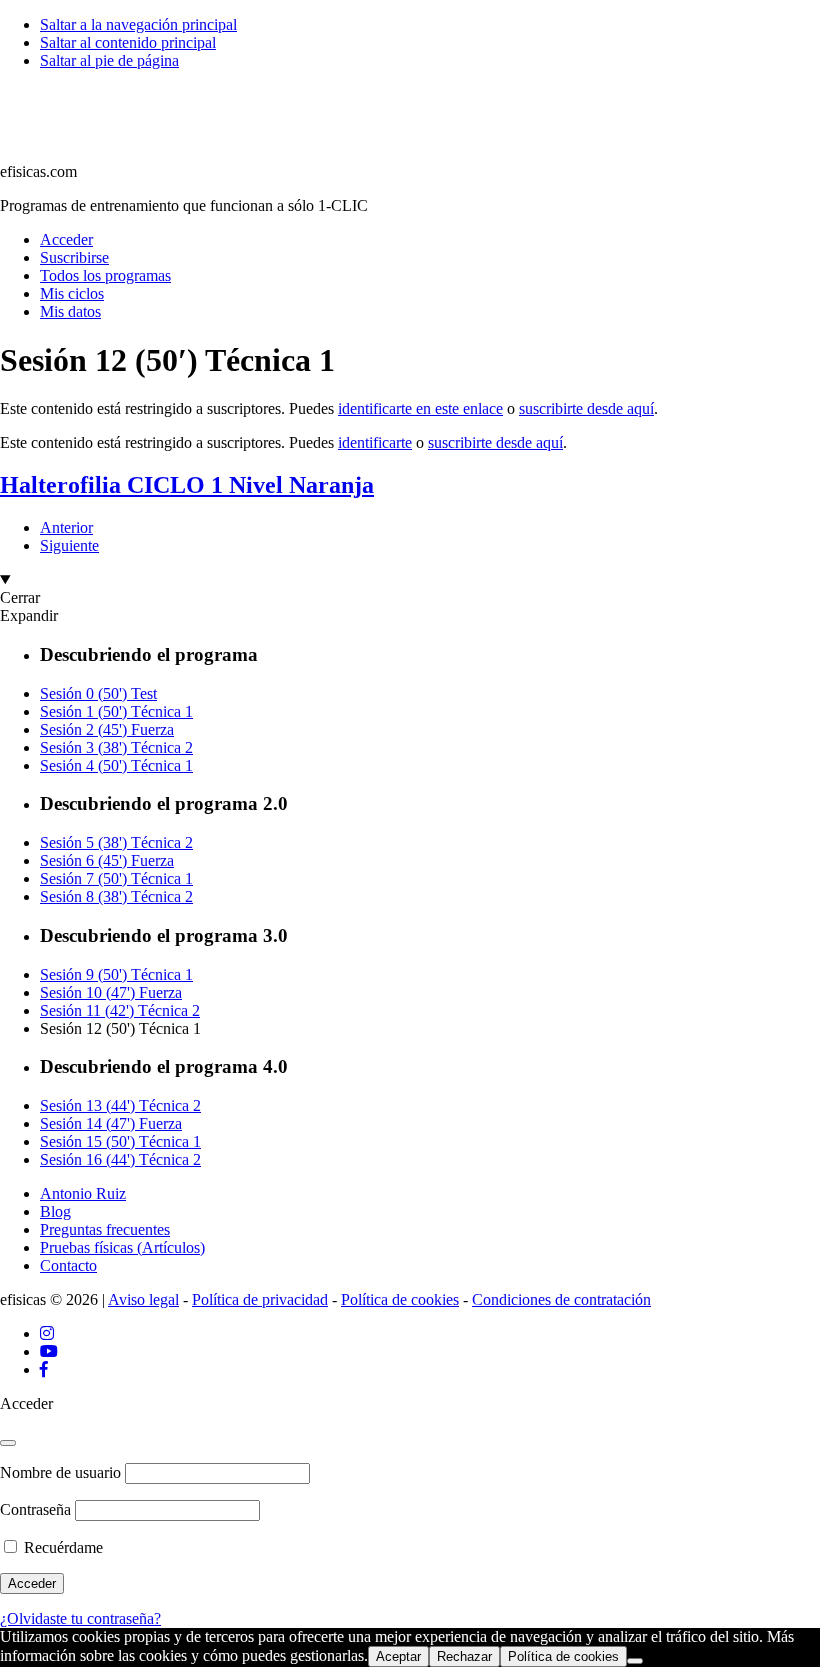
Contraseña (35, 1509)
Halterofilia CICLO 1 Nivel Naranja (187, 485)
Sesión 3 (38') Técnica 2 (116, 747)
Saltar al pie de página (109, 60)
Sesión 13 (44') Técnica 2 (120, 1105)
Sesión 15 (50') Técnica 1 (120, 1141)
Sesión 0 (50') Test (98, 693)
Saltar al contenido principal (128, 42)
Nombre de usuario (60, 1472)
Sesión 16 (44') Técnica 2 (120, 1159)
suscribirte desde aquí (586, 408)
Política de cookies (400, 1299)
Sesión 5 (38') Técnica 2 (116, 842)
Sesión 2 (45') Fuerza (107, 729)
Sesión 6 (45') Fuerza (107, 860)
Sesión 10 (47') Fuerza (111, 992)
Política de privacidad (260, 1299)
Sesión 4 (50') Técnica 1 (116, 765)
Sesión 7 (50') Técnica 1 (116, 878)
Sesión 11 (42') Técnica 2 (120, 1010)
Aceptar (398, 1656)
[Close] (8, 1443)
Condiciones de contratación (561, 1299)
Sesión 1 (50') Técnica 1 (116, 711)
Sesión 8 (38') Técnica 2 (116, 896)
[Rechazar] (635, 1661)
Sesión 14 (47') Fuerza (111, 1123)
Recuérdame (61, 1547)
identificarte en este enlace (420, 408)
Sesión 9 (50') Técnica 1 (116, 974)
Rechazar (464, 1656)
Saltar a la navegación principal (138, 24)
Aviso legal (143, 1299)
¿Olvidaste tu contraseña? (80, 1618)
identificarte (375, 442)
